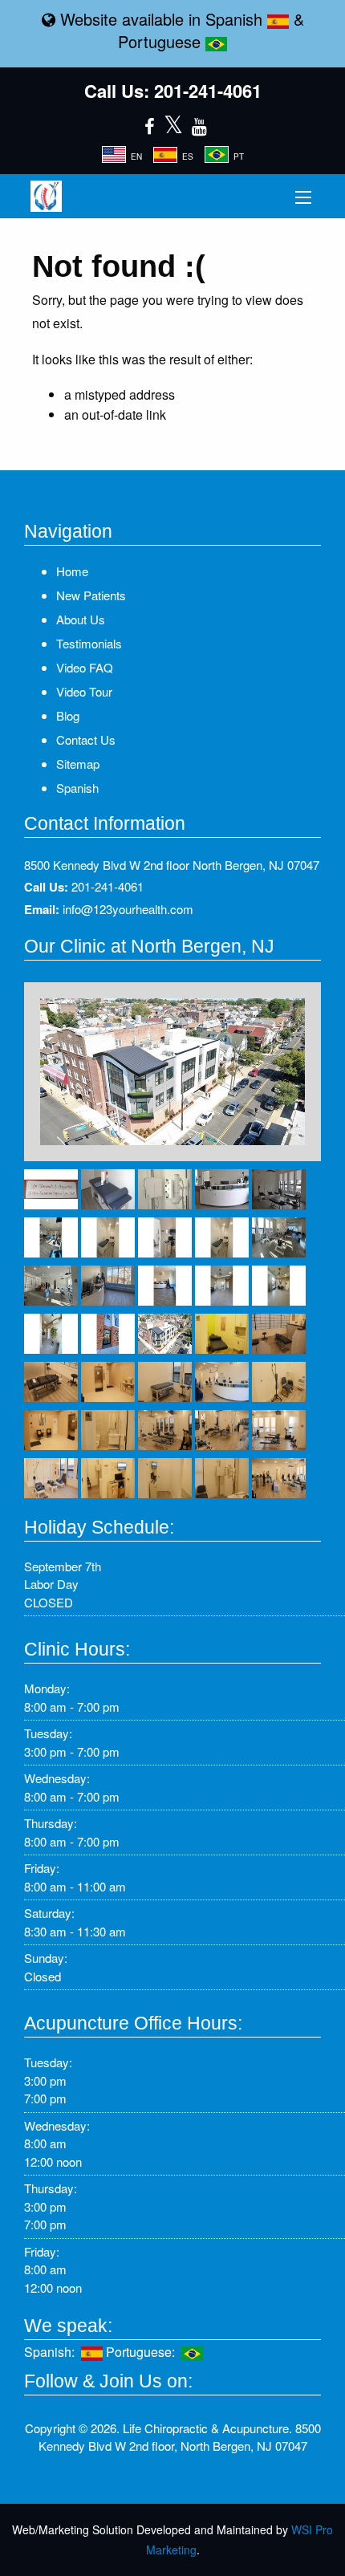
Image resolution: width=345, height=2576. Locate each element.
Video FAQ (85, 667)
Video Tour (84, 691)
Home (72, 571)
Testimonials (89, 643)
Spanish (236, 19)
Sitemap (78, 764)
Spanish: (53, 2352)
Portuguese (162, 41)
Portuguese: (144, 2352)
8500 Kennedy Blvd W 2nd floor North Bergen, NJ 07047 (172, 865)
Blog (68, 715)
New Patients (91, 595)
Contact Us (86, 739)
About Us (81, 619)
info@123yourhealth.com (128, 909)
